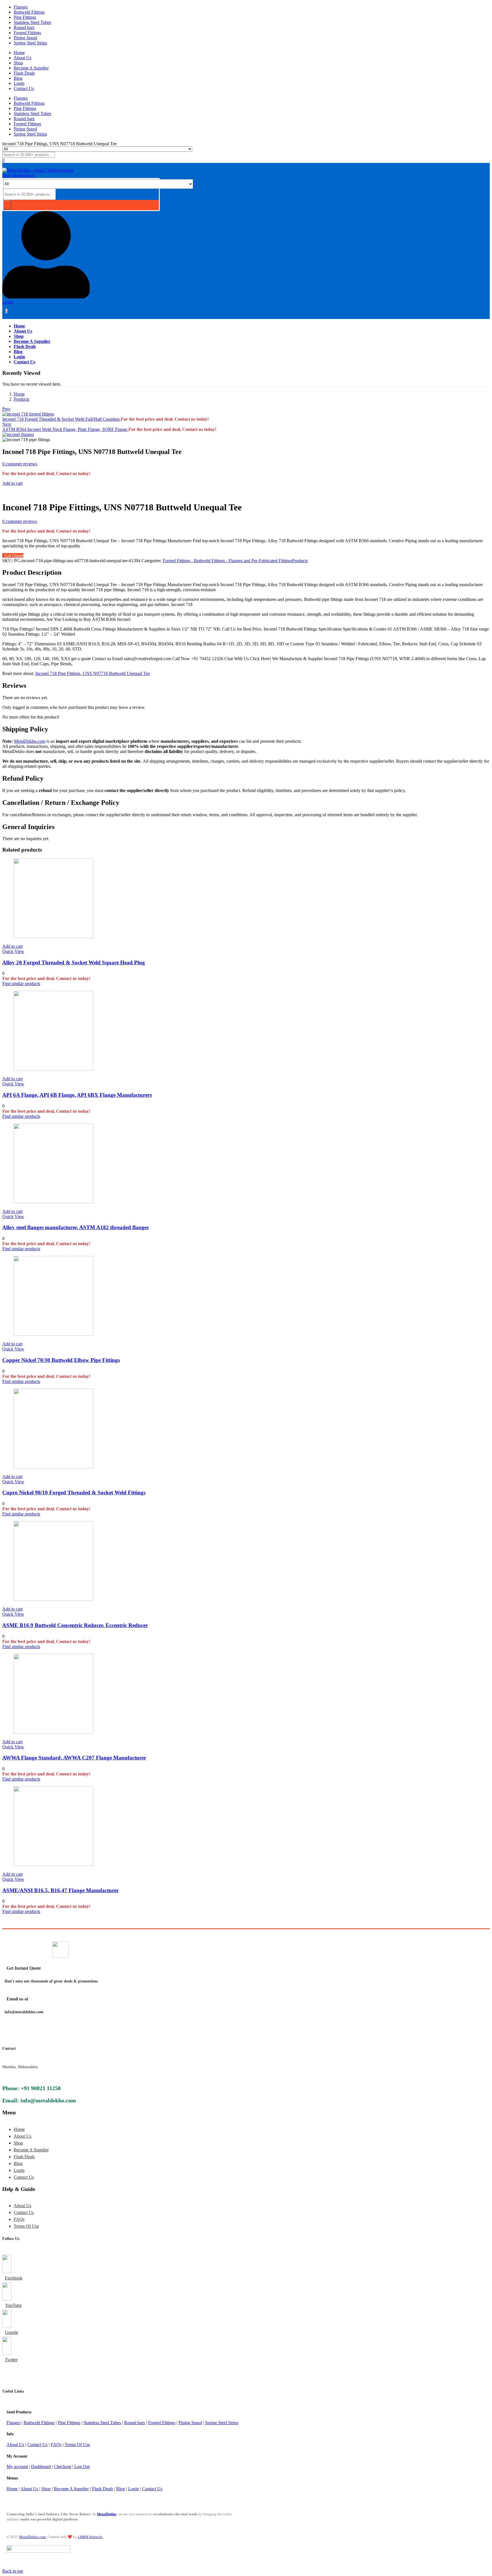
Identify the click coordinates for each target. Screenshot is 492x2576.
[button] (12, 946)
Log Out (82, 2466)
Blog (18, 78)
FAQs (19, 2219)
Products (21, 399)
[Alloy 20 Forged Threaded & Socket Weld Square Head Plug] (54, 937)
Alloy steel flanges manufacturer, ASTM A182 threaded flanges (75, 1227)
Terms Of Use (26, 2226)
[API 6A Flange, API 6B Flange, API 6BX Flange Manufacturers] (54, 1069)
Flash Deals (24, 73)
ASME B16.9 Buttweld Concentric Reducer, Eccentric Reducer (75, 1625)
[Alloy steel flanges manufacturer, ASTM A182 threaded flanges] (54, 1202)
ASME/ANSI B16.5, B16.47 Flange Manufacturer (61, 1890)
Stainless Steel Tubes (32, 22)
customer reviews (20, 464)
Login (19, 83)
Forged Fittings (27, 33)
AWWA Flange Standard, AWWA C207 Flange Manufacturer (74, 1758)
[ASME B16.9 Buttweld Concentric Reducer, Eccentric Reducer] (54, 1599)
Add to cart (12, 483)
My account (17, 2466)
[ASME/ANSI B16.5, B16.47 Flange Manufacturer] (54, 1864)
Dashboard (41, 2466)
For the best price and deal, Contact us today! (165, 419)
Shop (18, 63)
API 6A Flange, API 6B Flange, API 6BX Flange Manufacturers (77, 1095)
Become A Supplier (31, 68)
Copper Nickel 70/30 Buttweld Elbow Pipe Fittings (61, 1360)
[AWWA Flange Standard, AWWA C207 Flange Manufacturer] (54, 1732)
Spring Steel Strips (30, 43)
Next (7, 424)
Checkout (62, 2466)
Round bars (24, 27)
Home (19, 53)
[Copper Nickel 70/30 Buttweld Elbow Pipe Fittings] (54, 1334)
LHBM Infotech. (90, 2537)
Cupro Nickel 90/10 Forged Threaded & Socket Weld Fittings (74, 1492)
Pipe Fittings (25, 17)
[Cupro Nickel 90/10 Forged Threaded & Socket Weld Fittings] (54, 1467)
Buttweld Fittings (29, 12)
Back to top (13, 2571)
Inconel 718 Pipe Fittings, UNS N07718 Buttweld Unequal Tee (93, 673)
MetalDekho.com (30, 741)
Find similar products (21, 984)
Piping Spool (25, 38)
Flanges (21, 7)
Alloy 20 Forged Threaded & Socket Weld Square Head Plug (74, 962)
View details (13, 493)
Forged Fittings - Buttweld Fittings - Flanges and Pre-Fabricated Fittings (227, 561)
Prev (6, 409)
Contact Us (24, 88)
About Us (22, 58)
